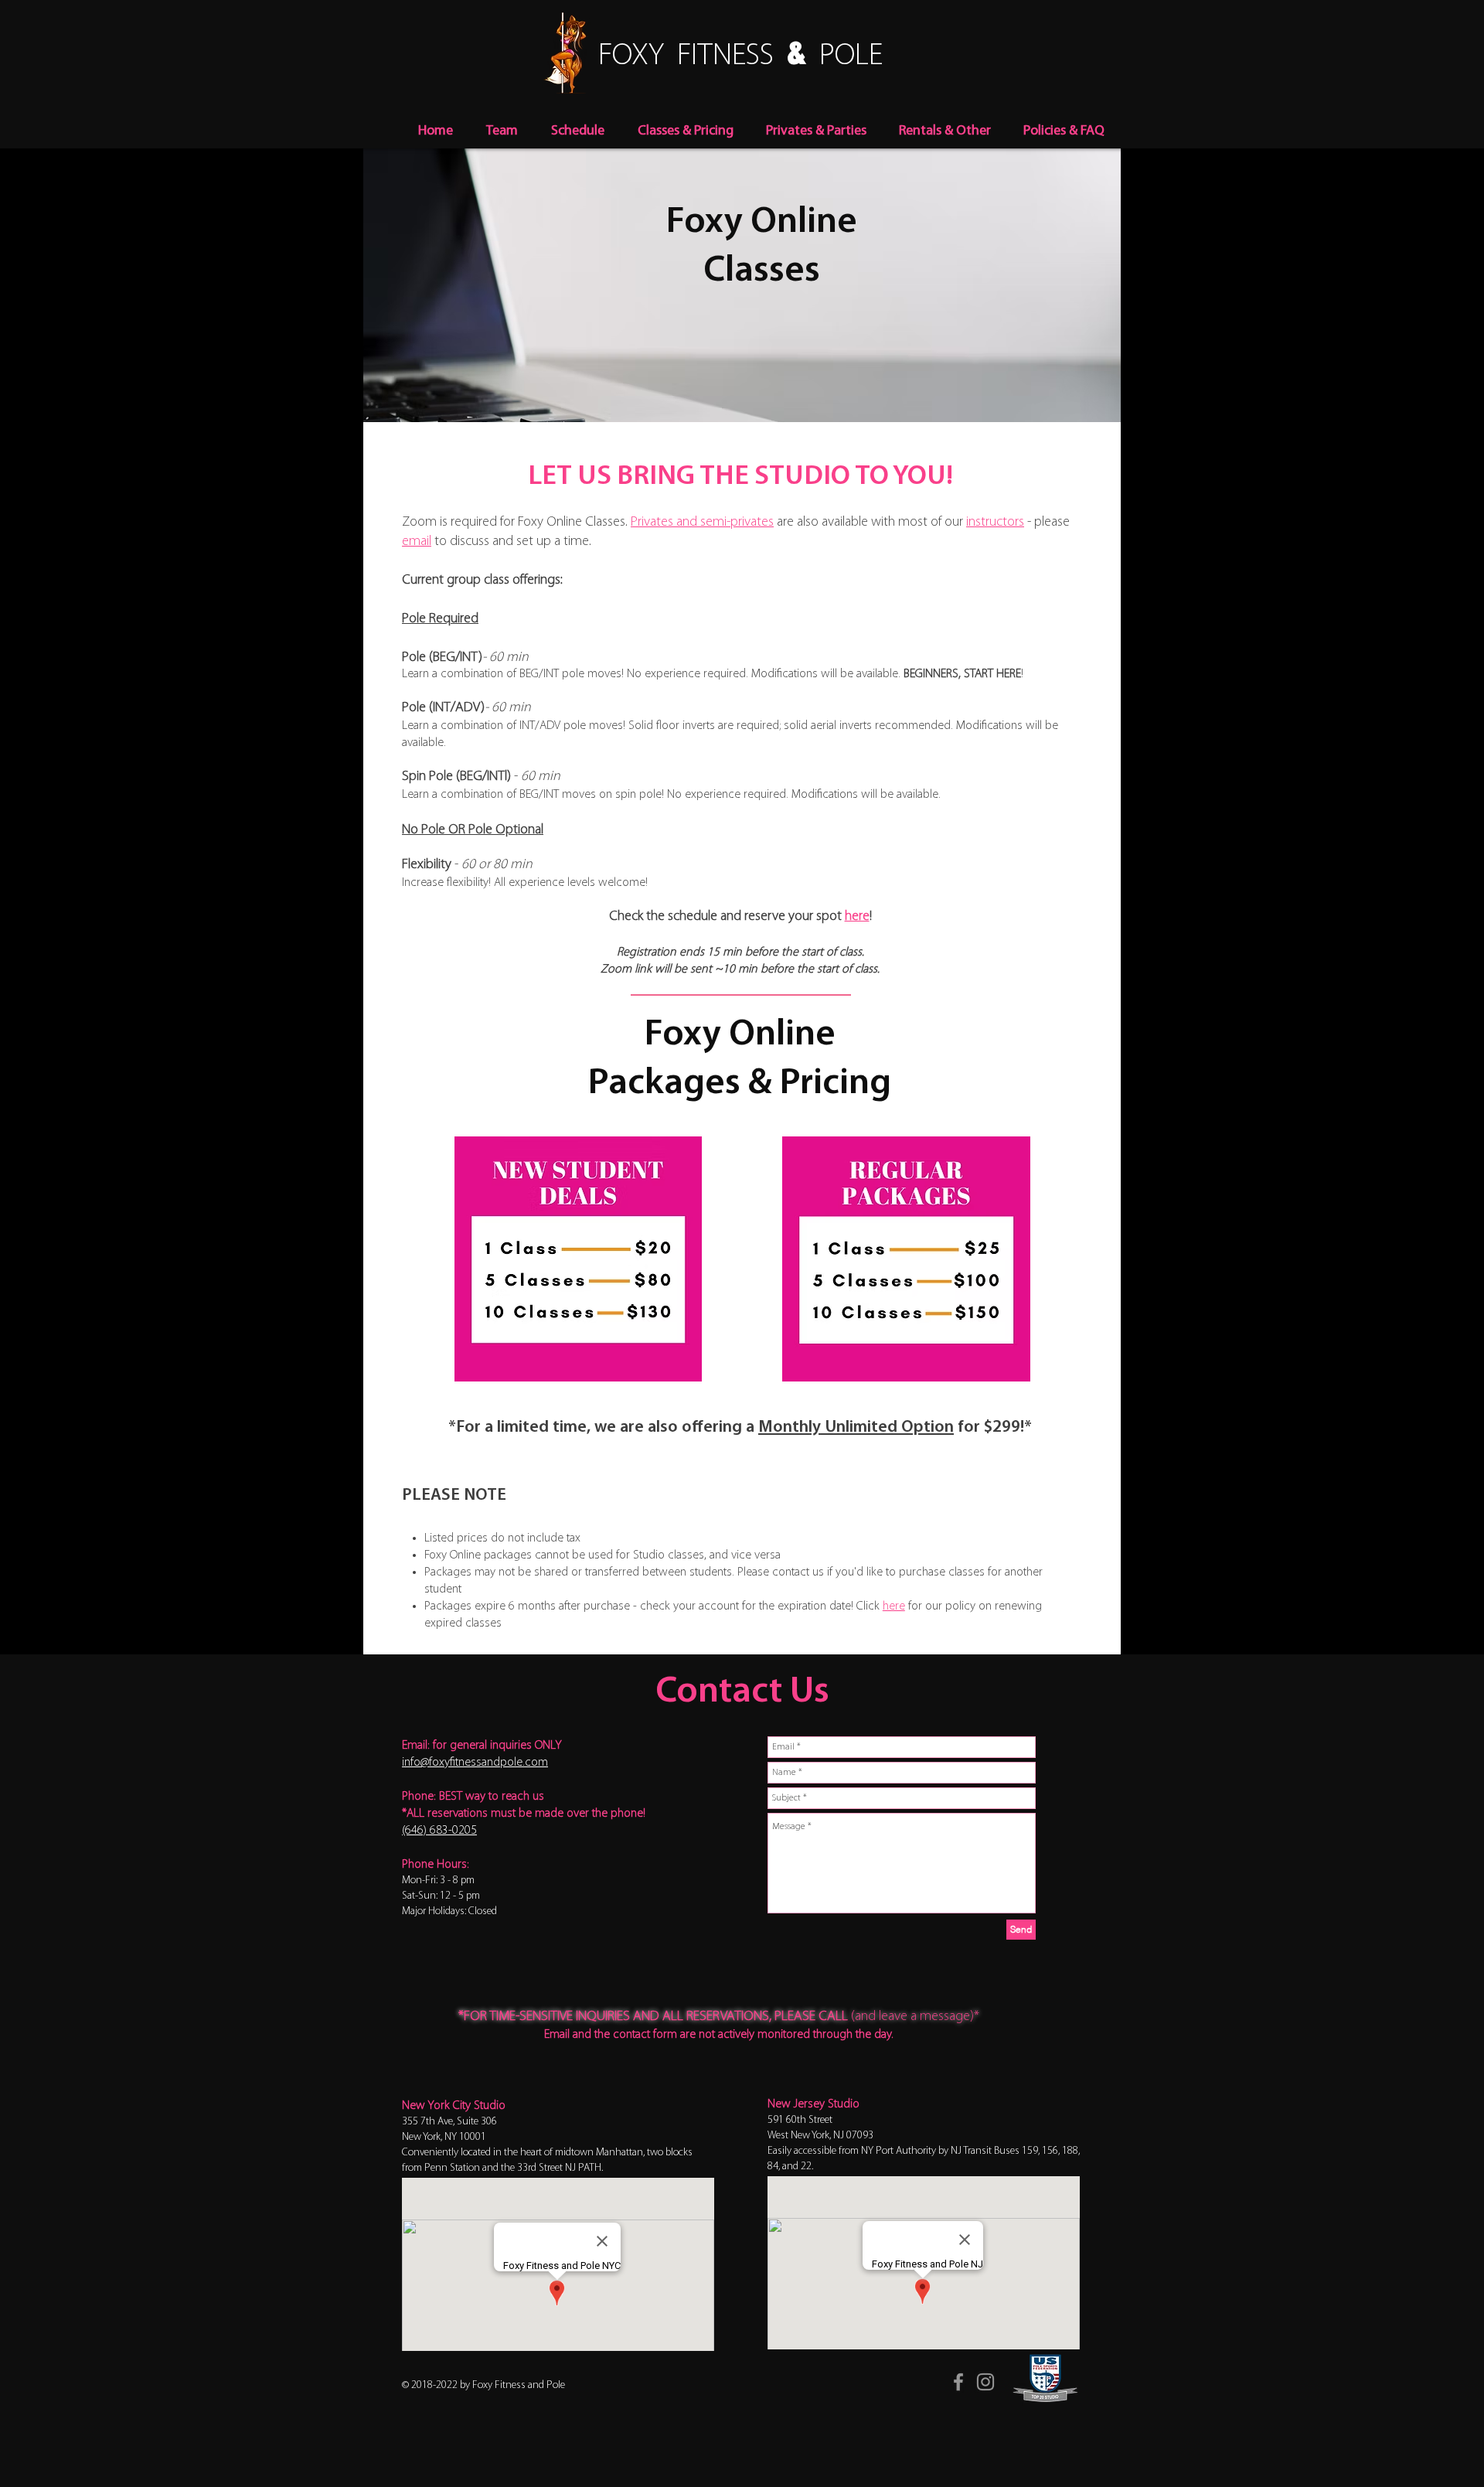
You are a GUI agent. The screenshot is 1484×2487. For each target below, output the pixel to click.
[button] (577, 132)
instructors (995, 523)
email (417, 542)
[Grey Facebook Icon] (958, 2382)
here (857, 917)
